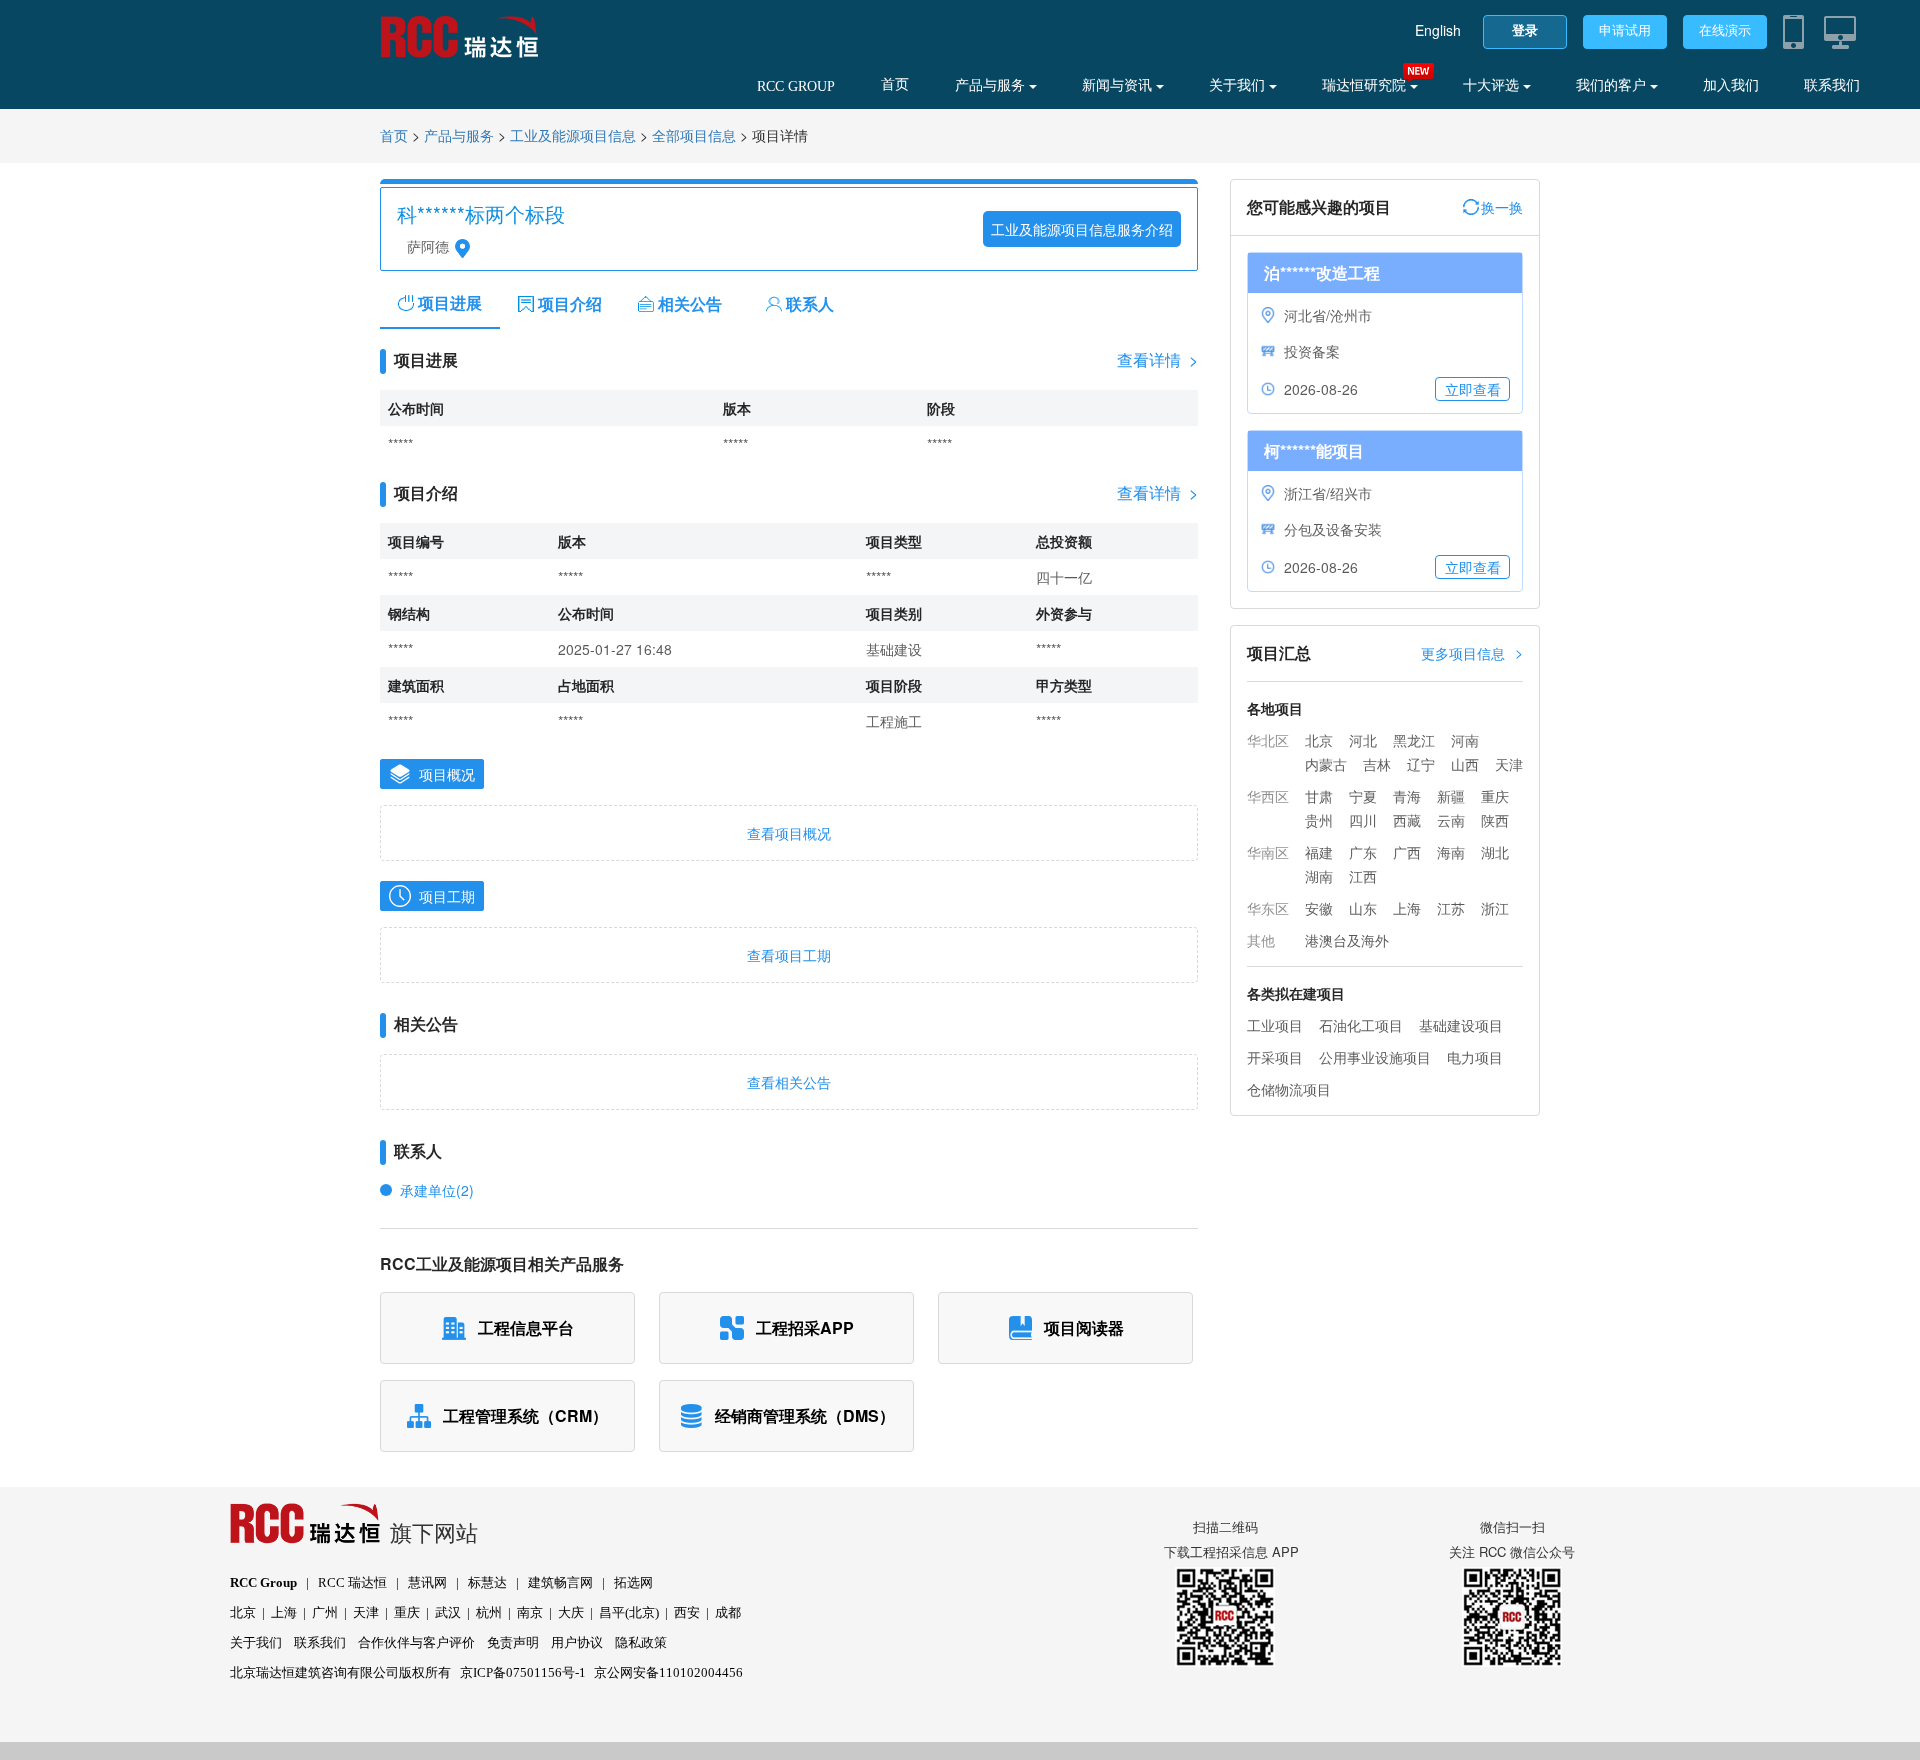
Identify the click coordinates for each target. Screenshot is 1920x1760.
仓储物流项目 (1289, 1089)
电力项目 (1475, 1057)
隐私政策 (641, 1642)
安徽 (1319, 908)
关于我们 (1239, 85)
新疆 (1451, 796)
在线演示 (1725, 30)
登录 (1525, 30)
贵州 (1319, 820)
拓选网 (633, 1582)
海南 (1451, 852)
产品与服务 (992, 85)
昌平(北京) (629, 1612)
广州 (325, 1612)
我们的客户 (1613, 85)
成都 (728, 1612)
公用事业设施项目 (1375, 1057)
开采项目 (1275, 1057)
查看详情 (1157, 360)
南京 (530, 1612)
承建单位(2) (437, 1190)
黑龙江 (1414, 740)
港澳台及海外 (1347, 940)
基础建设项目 (1461, 1025)
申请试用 (1625, 30)
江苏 (1451, 908)
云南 (1451, 820)
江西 (1363, 876)
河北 (1363, 740)
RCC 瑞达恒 (352, 1582)
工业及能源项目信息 (573, 136)
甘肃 (1319, 796)
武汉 (448, 1612)
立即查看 (1473, 389)
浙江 (1495, 908)
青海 (1407, 796)
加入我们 (1731, 85)
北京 (1319, 740)
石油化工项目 (1361, 1025)
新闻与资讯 (1119, 85)
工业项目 (1275, 1025)
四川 (1363, 820)
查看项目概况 (789, 833)
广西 (1407, 852)
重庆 (1495, 796)
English (1438, 30)
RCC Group (263, 1582)
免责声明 (513, 1642)
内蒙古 (1326, 764)
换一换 (1502, 207)
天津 (1509, 764)
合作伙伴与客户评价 (416, 1642)
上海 (1407, 908)
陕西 (1495, 820)
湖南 (1319, 876)
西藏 (1407, 820)
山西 (1465, 764)
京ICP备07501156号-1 (523, 1672)
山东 (1363, 908)
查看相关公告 (789, 1082)
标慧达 (487, 1582)
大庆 (571, 1612)
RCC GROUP (796, 86)
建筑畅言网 (560, 1582)
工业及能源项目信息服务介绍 (1082, 229)
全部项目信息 (694, 136)
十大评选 (1493, 85)
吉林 (1377, 764)
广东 (1363, 852)
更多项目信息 (1472, 652)
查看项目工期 (789, 955)
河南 (1465, 740)
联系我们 (1832, 85)
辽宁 (1421, 764)
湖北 (1495, 852)
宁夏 (1363, 796)
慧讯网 (427, 1582)
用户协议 (577, 1642)
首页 (895, 84)
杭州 (489, 1612)
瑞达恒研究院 (1366, 85)
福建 (1319, 852)
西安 (687, 1612)
